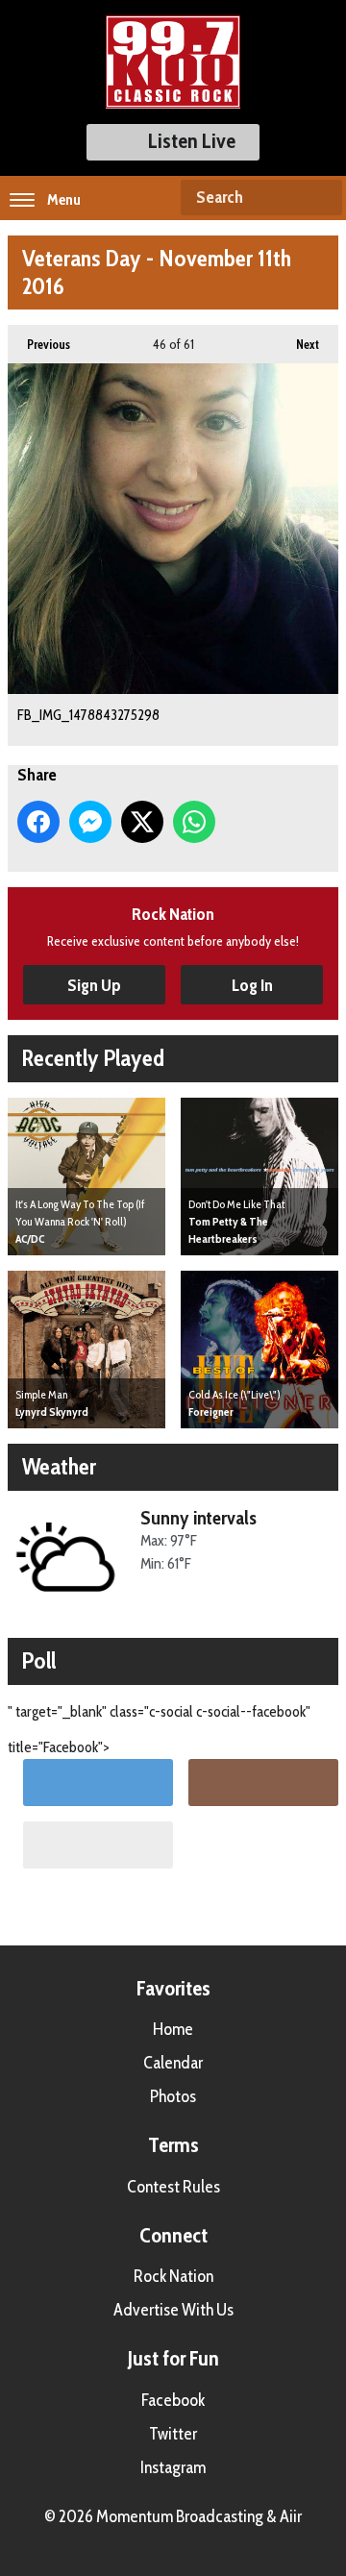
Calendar (173, 2063)
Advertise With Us (173, 2310)
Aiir (291, 2516)
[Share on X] (142, 822)
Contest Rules (173, 2187)
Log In (252, 985)
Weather (59, 1466)
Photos (173, 2096)
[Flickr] (98, 1845)
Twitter (173, 2434)
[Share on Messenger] (90, 822)
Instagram (173, 2467)
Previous (39, 344)
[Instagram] (263, 1783)
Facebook (173, 2400)
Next (298, 344)
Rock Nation (173, 2276)
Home (173, 2029)
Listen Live (192, 141)
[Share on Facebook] (38, 822)
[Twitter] (98, 1783)
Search (320, 198)
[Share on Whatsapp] (194, 822)
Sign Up (94, 985)
